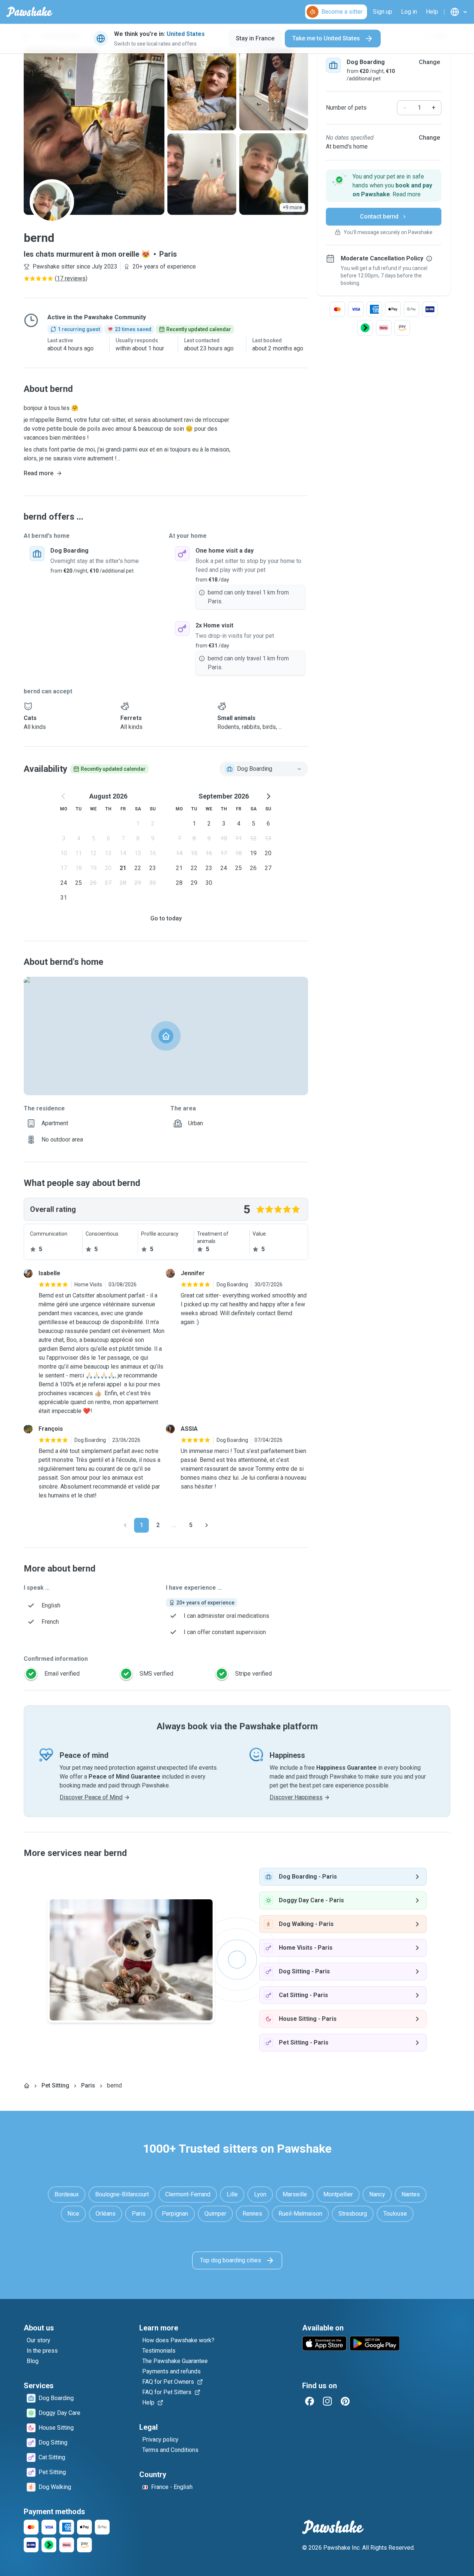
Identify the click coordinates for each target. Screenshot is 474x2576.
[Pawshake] (29, 12)
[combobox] (264, 769)
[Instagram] (327, 2401)
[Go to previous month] (64, 796)
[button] (384, 186)
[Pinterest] (345, 2401)
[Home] (27, 2086)
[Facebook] (310, 2401)
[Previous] (125, 1525)
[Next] (207, 1525)
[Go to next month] (268, 796)
